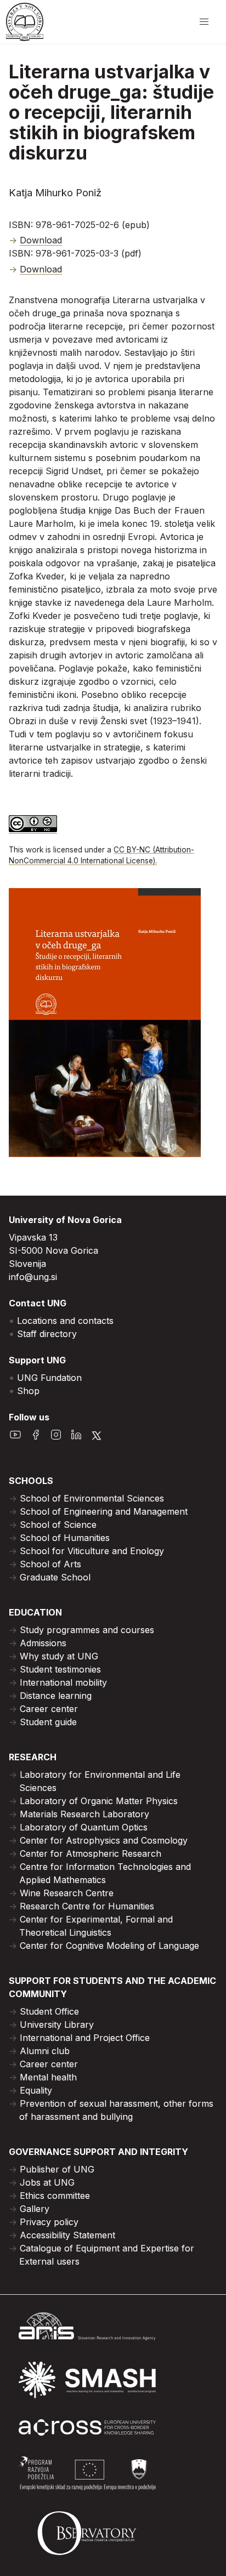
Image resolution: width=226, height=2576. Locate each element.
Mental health (48, 2077)
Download (41, 240)
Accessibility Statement (67, 2235)
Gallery (35, 2209)
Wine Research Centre (67, 1893)
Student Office (49, 2011)
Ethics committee (55, 2196)
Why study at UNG (59, 1656)
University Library (57, 2025)
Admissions (43, 1643)
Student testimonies (60, 1669)
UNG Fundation (49, 1378)
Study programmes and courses (87, 1630)
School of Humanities (65, 1538)
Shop (28, 1391)
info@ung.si (33, 1277)
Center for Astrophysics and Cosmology (104, 1840)
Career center (49, 1709)
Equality (36, 2090)
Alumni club (45, 2051)
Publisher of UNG (57, 2169)
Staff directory (47, 1334)
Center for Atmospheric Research (91, 1853)
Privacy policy (49, 2222)
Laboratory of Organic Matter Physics (99, 1801)
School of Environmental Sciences (92, 1498)
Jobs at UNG (47, 2182)
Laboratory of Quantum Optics (84, 1827)
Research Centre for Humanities (87, 1906)
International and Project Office (85, 2038)
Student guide (48, 1722)
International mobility (63, 1682)
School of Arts (50, 1564)
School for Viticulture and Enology (92, 1551)
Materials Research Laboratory (84, 1814)
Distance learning (56, 1696)
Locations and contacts (65, 1321)
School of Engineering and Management (104, 1511)
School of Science (58, 1525)
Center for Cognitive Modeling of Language (109, 1946)
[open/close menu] (204, 22)
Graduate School (55, 1577)
